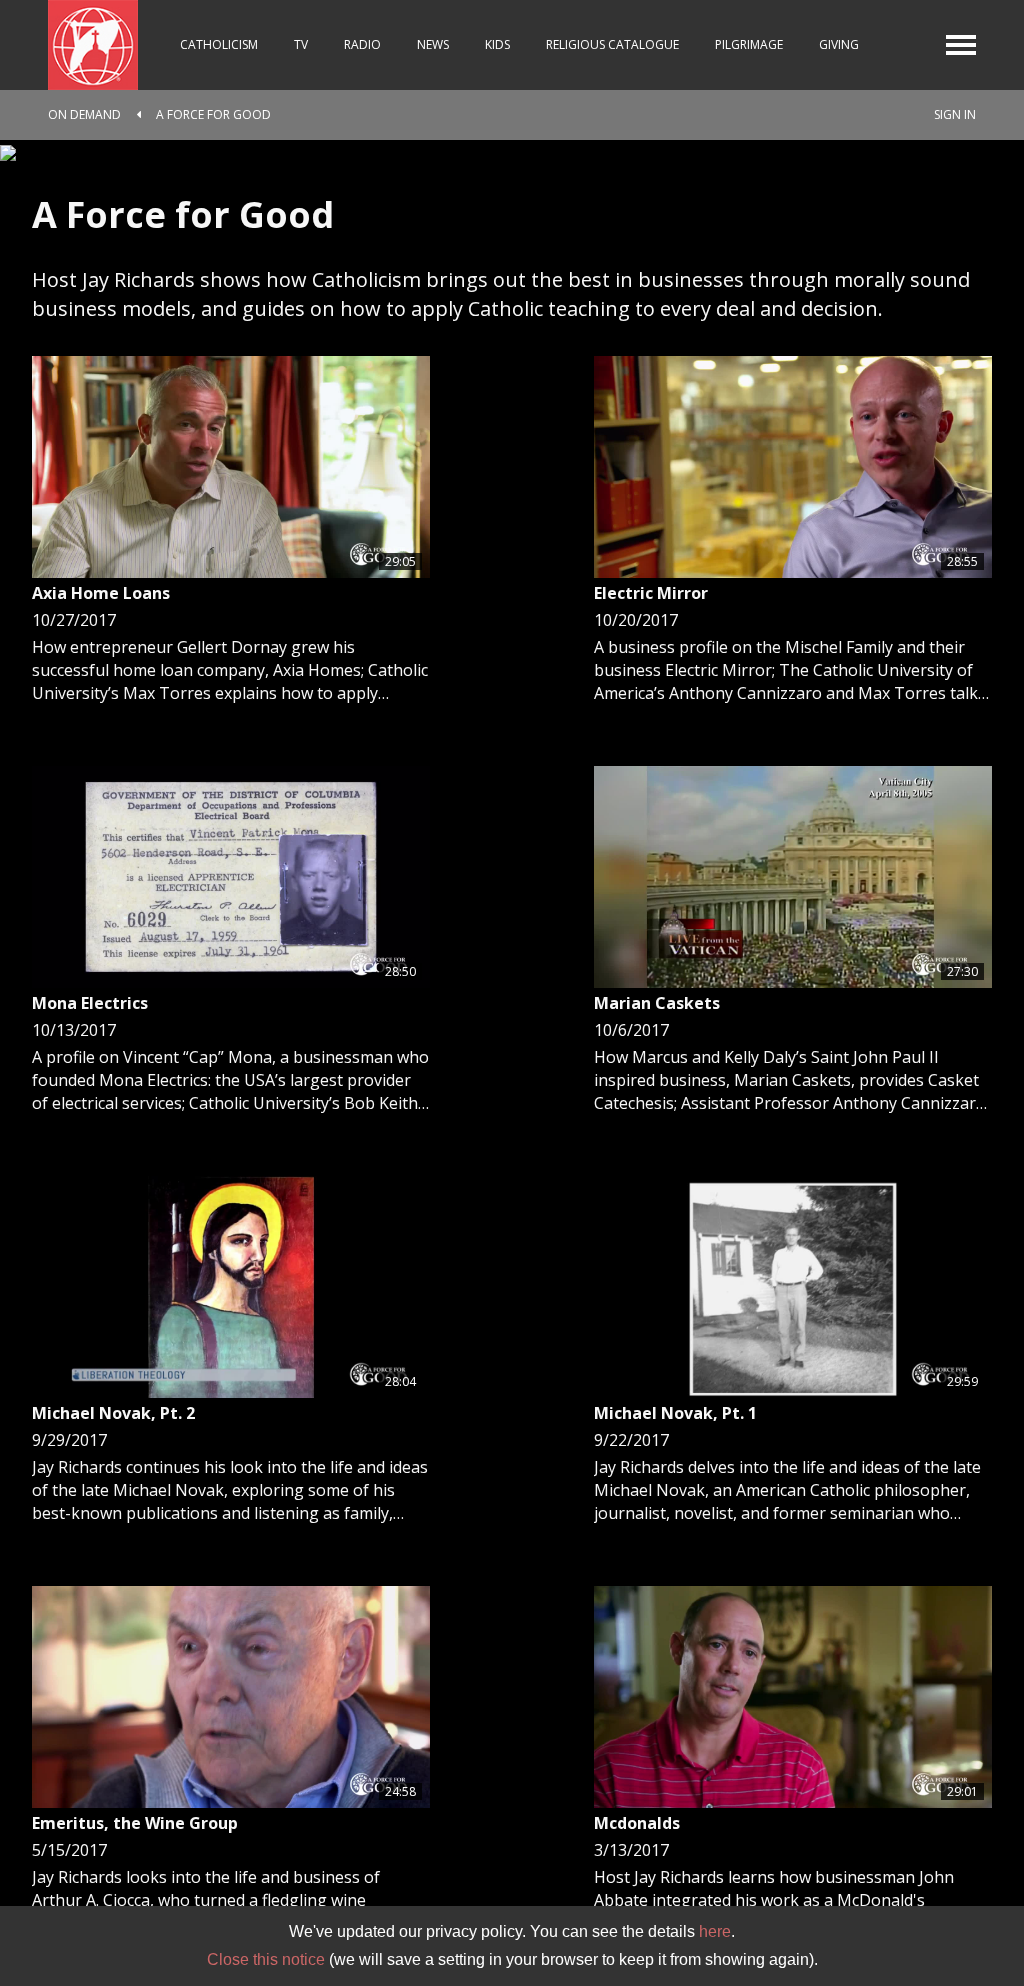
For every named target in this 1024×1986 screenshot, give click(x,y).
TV (301, 44)
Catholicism (219, 44)
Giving (839, 44)
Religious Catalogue (612, 44)
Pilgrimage (749, 44)
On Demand (84, 114)
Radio (362, 44)
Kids (497, 44)
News (433, 44)
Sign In (955, 114)
